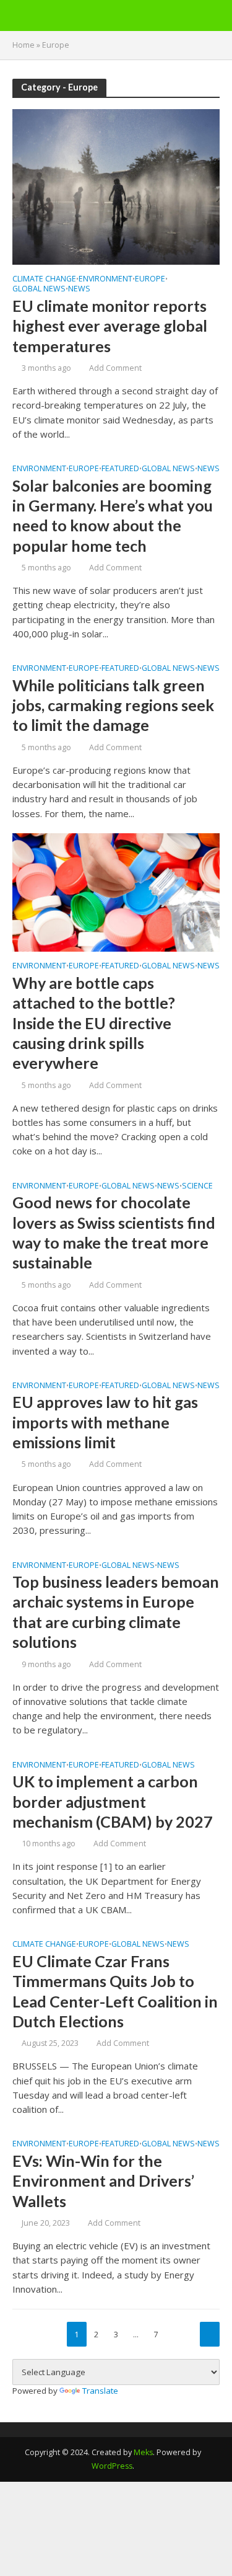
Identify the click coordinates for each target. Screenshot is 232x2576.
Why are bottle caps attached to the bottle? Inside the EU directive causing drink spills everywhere (94, 1023)
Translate (100, 2391)
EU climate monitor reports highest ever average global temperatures (110, 326)
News (79, 290)
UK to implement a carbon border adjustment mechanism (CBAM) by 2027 (113, 1801)
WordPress (112, 2466)
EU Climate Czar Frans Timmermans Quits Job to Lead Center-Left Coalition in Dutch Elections (115, 1991)
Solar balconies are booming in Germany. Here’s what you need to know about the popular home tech (113, 516)
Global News (39, 290)
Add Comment (115, 368)
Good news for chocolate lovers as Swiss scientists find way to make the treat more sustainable (114, 1232)
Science (197, 1187)
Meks (143, 2452)
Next (210, 2334)
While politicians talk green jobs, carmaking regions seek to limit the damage (113, 705)
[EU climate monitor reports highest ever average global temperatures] (116, 185)
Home (24, 45)
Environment (105, 280)
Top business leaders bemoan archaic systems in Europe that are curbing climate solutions (116, 1612)
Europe (150, 280)
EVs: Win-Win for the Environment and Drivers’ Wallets (103, 2181)
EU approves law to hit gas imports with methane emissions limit (105, 1422)
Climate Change (44, 280)
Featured (120, 469)
